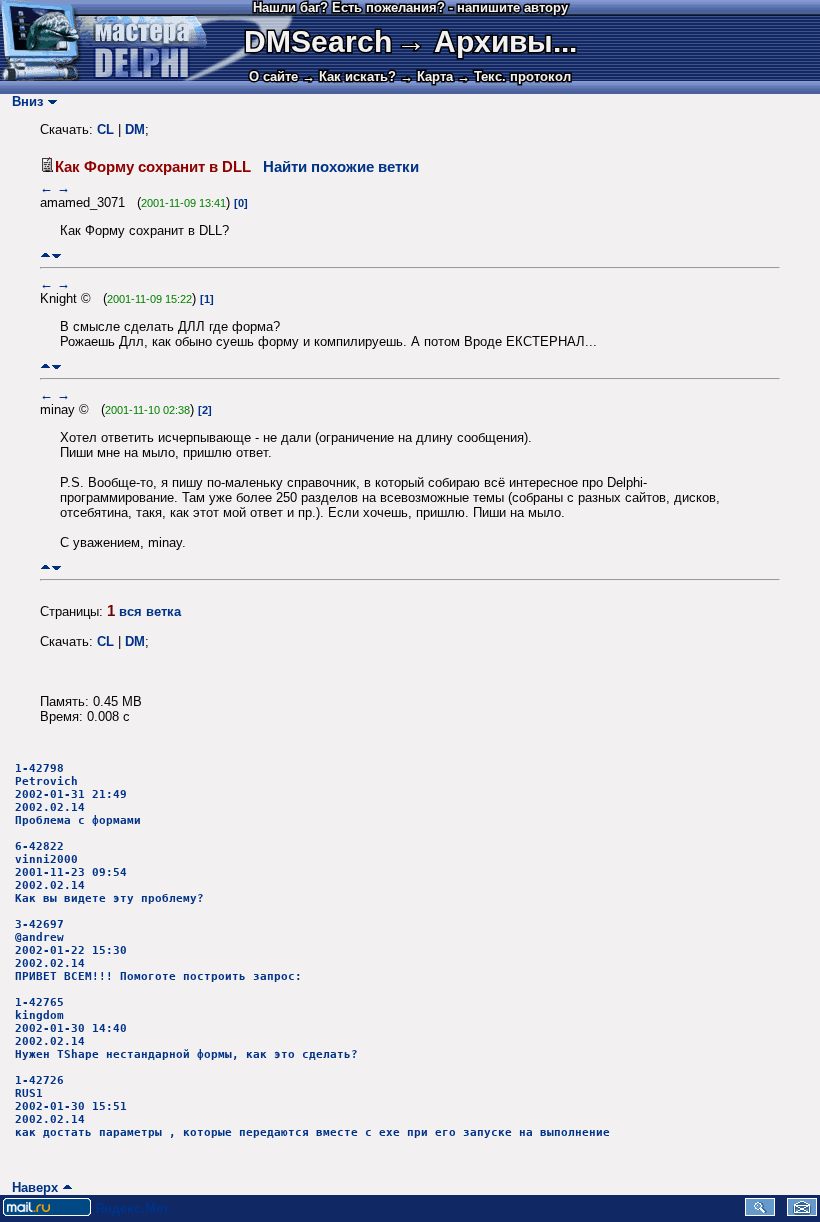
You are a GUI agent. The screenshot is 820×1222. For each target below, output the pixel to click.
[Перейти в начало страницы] (45, 255)
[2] (205, 410)
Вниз (23, 101)
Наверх (31, 1187)
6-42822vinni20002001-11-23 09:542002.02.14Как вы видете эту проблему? (109, 872)
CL (105, 129)
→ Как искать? (349, 76)
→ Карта (426, 76)
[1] (207, 299)
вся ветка (150, 611)
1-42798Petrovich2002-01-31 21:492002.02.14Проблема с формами (78, 794)
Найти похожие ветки (341, 167)
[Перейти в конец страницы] (56, 255)
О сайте (273, 76)
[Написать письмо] (802, 1211)
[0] (241, 203)
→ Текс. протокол (514, 76)
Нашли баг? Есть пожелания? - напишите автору (410, 7)
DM (135, 129)
